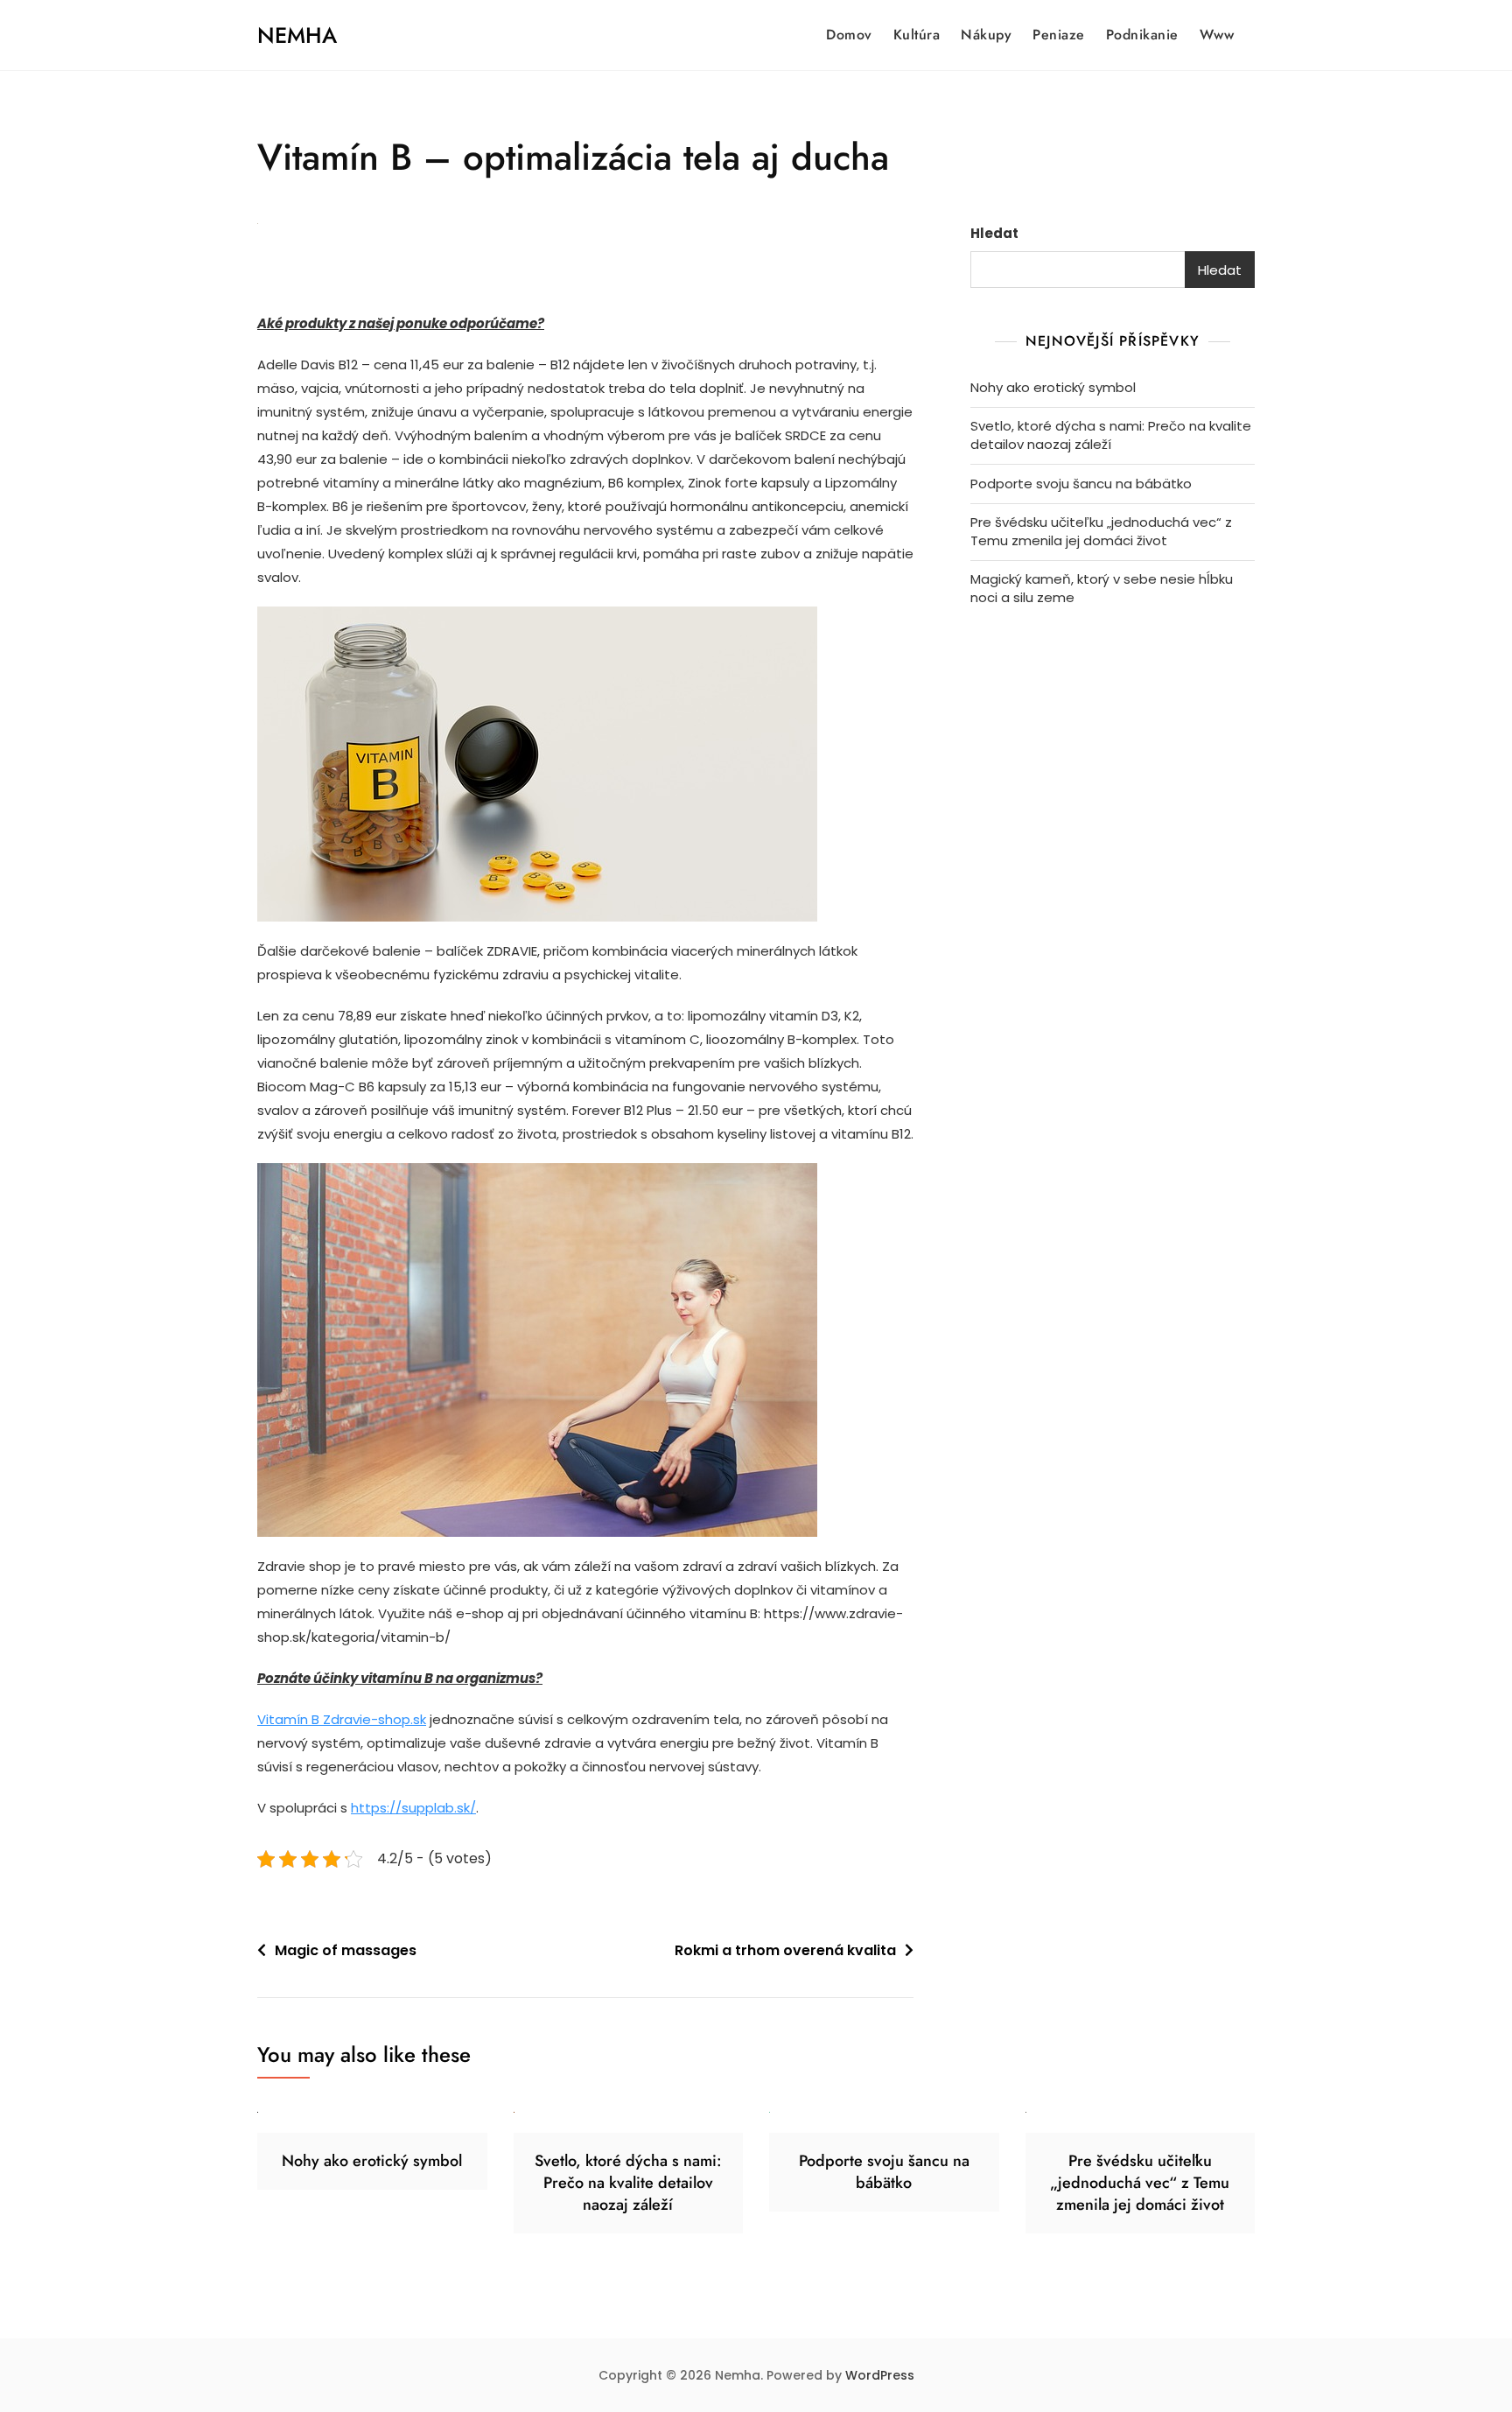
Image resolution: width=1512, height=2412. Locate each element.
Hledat (994, 233)
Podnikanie (1142, 35)
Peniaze (1059, 35)
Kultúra (917, 35)
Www (1217, 35)
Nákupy (986, 35)
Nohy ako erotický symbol (1053, 387)
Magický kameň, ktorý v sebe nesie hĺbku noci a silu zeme (1102, 588)
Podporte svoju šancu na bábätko (1081, 484)
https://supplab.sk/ (413, 1808)
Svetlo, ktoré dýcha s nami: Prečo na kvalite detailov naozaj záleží (1111, 435)
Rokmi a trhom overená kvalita (785, 1950)
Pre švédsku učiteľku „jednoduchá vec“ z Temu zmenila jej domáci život (1101, 531)
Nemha (297, 35)
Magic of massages (346, 1950)
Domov (849, 35)
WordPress (880, 2375)
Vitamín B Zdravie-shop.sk (342, 1719)
